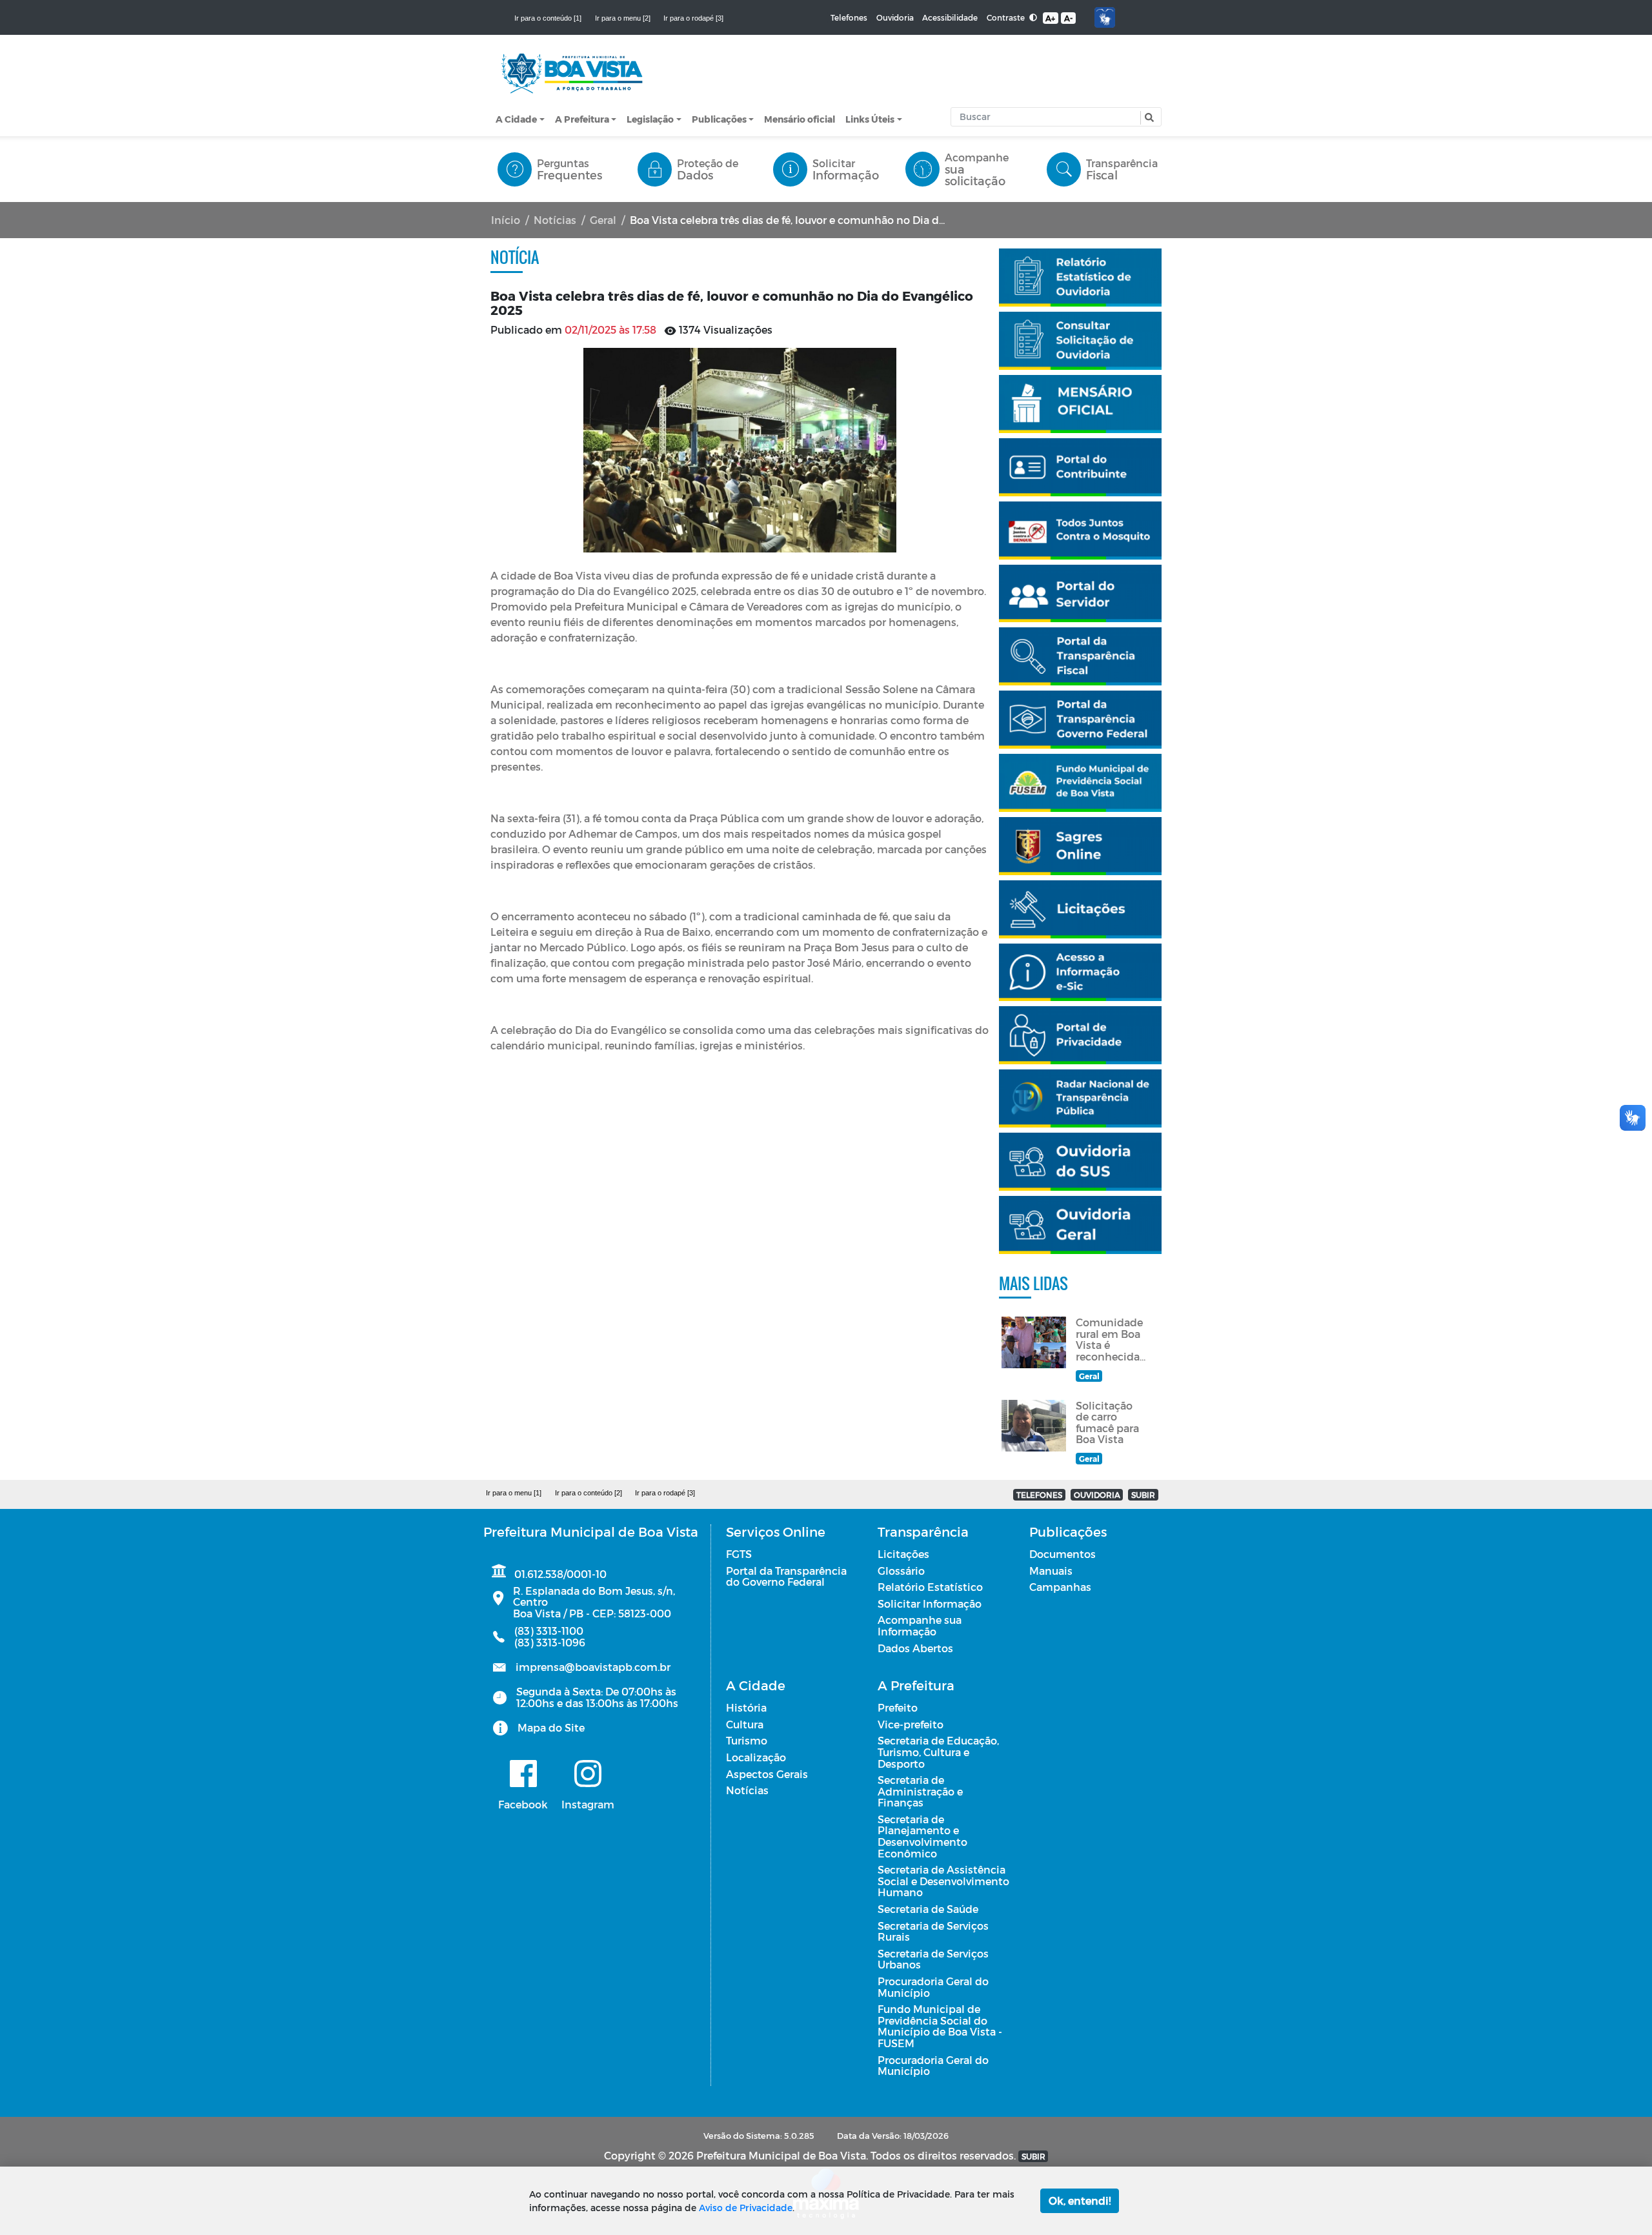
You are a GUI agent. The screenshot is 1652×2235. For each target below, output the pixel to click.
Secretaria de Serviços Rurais (933, 1931)
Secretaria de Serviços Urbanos (933, 1959)
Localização (756, 1757)
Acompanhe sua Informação (920, 1625)
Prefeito (898, 1707)
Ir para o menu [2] (623, 18)
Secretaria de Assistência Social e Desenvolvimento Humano (943, 1881)
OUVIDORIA (1097, 1495)
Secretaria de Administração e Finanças (920, 1791)
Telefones (849, 17)
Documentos (1063, 1554)
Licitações (903, 1554)
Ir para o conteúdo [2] (589, 1493)
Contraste (1007, 17)
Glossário (901, 1571)
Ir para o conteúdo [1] (548, 18)
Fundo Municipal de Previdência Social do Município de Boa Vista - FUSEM (940, 2026)
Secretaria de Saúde (928, 1909)
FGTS (739, 1554)
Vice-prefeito (911, 1724)
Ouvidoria (895, 17)
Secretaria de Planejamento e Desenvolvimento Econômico (922, 1836)
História (746, 1707)
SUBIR (1143, 1495)
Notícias (555, 220)
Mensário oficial (800, 119)
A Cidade (516, 119)
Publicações (719, 119)
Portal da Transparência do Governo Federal (786, 1576)
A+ (1050, 18)
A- (1068, 18)
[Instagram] (588, 1774)
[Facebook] (523, 1774)
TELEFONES (1039, 1495)
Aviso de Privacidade (746, 2208)
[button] (1148, 118)
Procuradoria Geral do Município (933, 1987)
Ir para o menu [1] (514, 1493)
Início (506, 220)
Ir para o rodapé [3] (693, 18)
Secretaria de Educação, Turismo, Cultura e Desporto (938, 1752)
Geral (603, 220)
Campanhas (1060, 1587)
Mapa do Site (551, 1727)
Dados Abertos (915, 1648)
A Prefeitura (582, 119)
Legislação (650, 119)
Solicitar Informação (930, 1603)
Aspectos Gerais (767, 1774)
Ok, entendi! (1080, 2200)
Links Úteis (870, 119)
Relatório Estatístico (930, 1587)
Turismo (747, 1740)
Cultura (745, 1724)
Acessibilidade (950, 17)
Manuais (1051, 1571)
